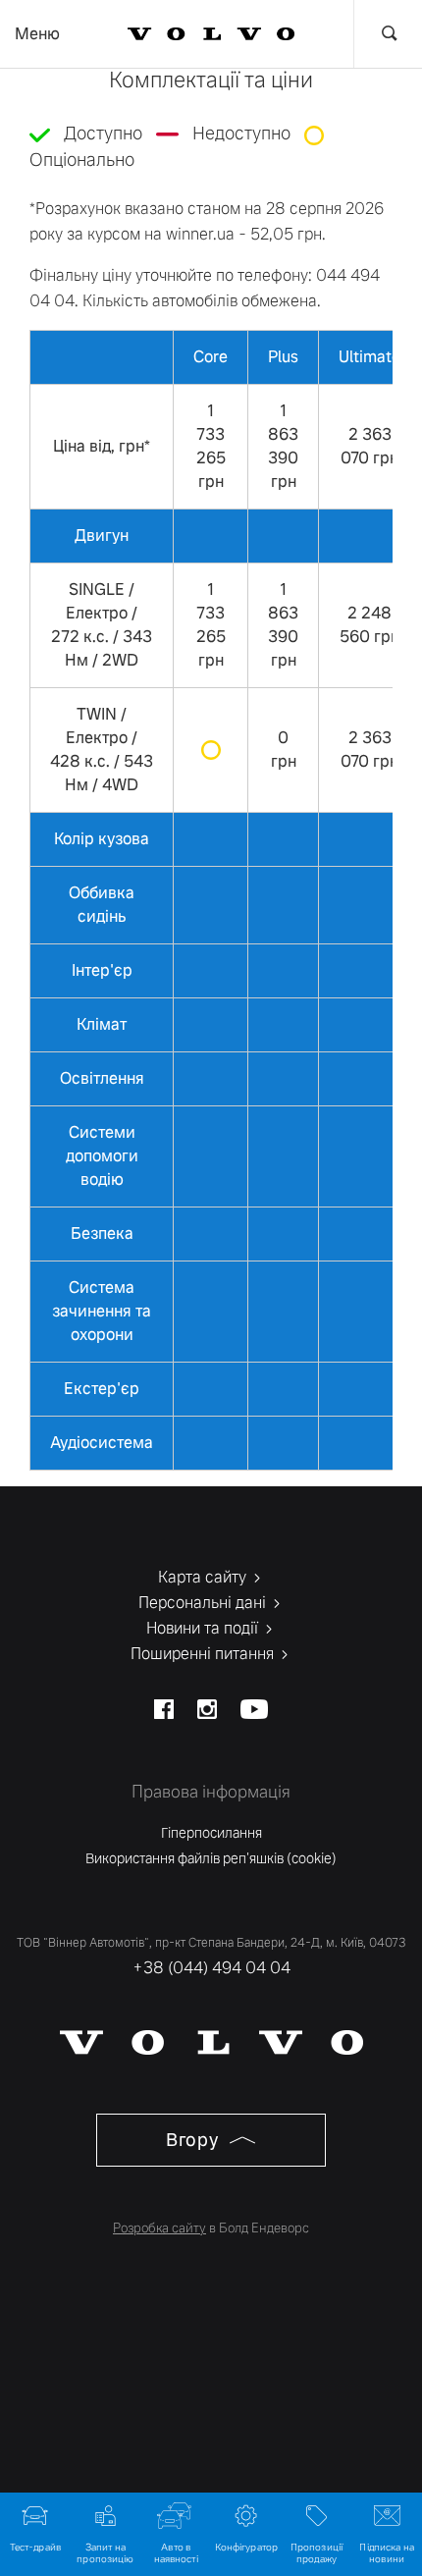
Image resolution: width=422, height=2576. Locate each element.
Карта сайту (204, 1577)
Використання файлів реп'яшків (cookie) (211, 1858)
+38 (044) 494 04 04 (211, 1968)
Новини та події (204, 1628)
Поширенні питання (204, 1654)
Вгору (194, 2140)
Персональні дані (204, 1603)
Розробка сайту (159, 2228)
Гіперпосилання (211, 1833)
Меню (37, 34)
